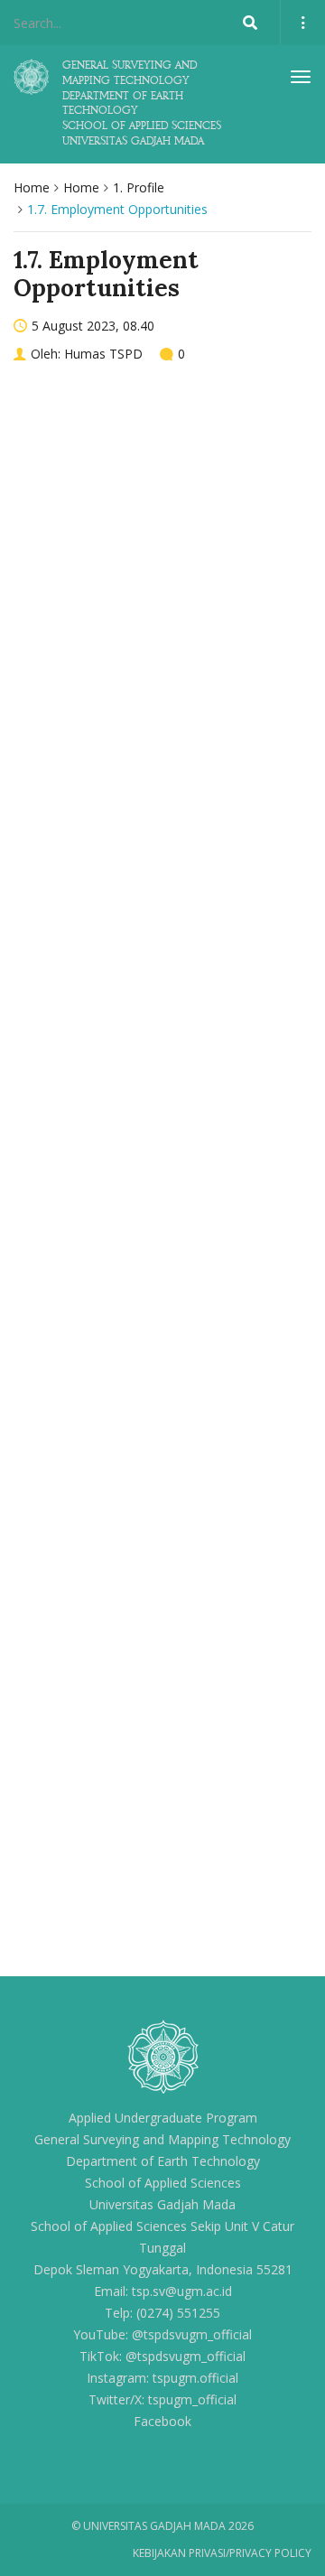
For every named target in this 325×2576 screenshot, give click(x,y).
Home (32, 187)
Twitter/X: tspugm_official (162, 2399)
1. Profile (139, 187)
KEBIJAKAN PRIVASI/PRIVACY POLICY (222, 2553)
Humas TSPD (103, 354)
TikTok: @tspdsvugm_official (162, 2356)
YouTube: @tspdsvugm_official (162, 2334)
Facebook (162, 2421)
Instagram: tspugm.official (162, 2378)
